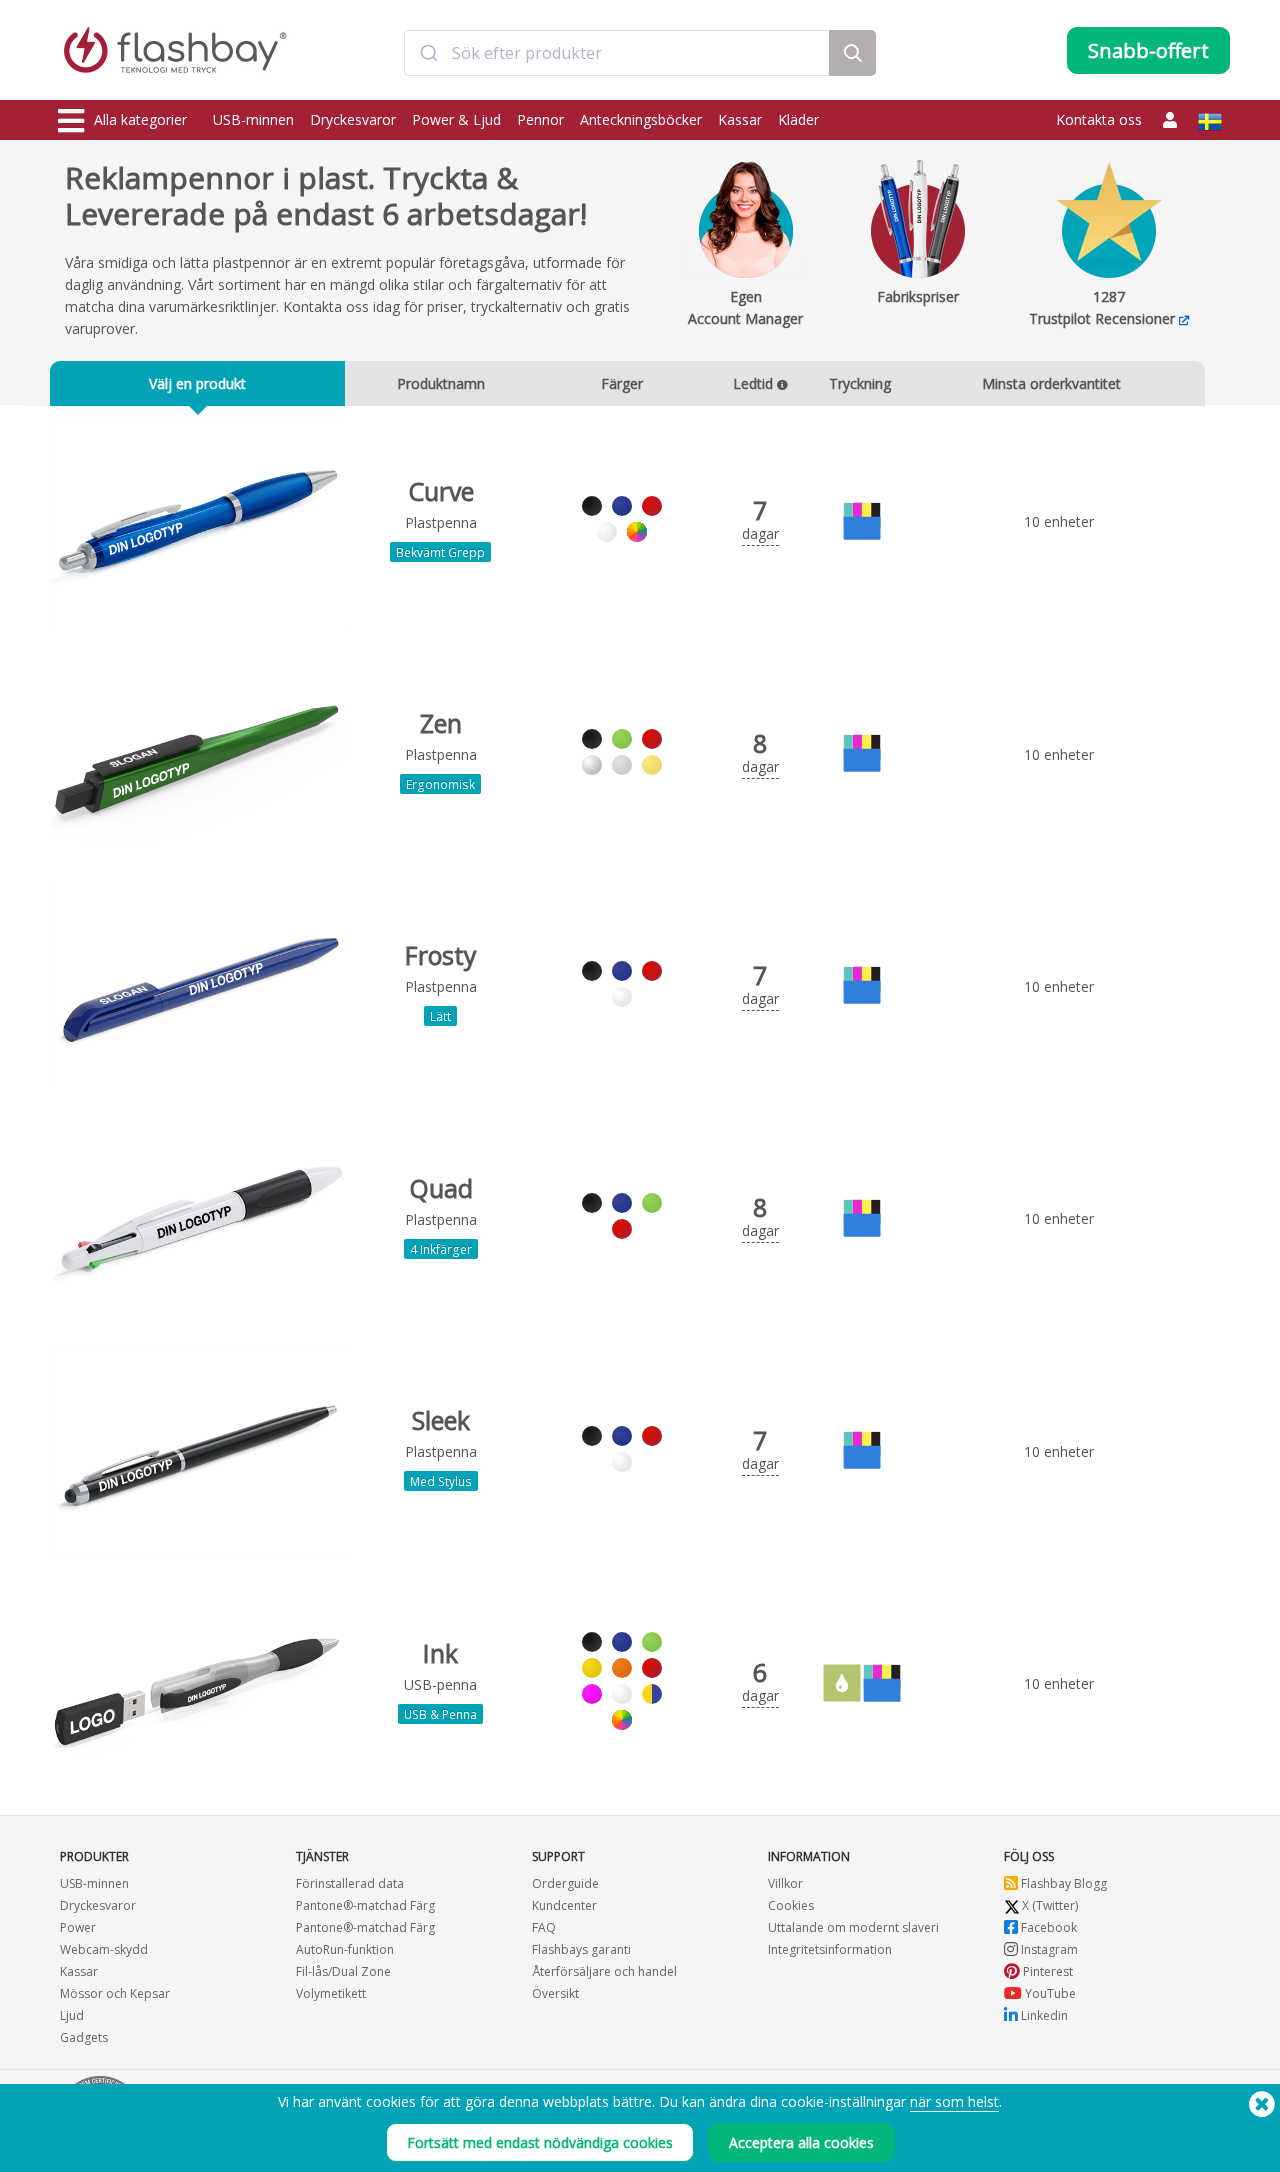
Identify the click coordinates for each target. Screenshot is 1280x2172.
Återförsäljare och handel (604, 1971)
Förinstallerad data (350, 1883)
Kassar (740, 119)
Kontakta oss (1099, 119)
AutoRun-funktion (345, 1949)
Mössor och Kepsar (115, 1993)
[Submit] (428, 53)
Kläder (798, 119)
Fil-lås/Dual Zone (343, 1971)
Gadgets (84, 2037)
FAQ (544, 1927)
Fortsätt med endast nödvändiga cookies (540, 2142)
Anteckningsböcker (641, 119)
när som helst (954, 2101)
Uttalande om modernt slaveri (853, 1927)
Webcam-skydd (104, 1949)
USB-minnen (253, 119)
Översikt (555, 1993)
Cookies (791, 1905)
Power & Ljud (456, 119)
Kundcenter (564, 1905)
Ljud (72, 2015)
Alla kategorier (140, 119)
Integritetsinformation (830, 1949)
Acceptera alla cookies (801, 2142)
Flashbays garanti (581, 1949)
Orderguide (565, 1883)
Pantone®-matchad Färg (365, 1905)
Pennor (540, 119)
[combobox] (617, 53)
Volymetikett (331, 1993)
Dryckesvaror (353, 119)
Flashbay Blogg (1062, 1883)
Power (78, 1927)
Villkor (785, 1883)
